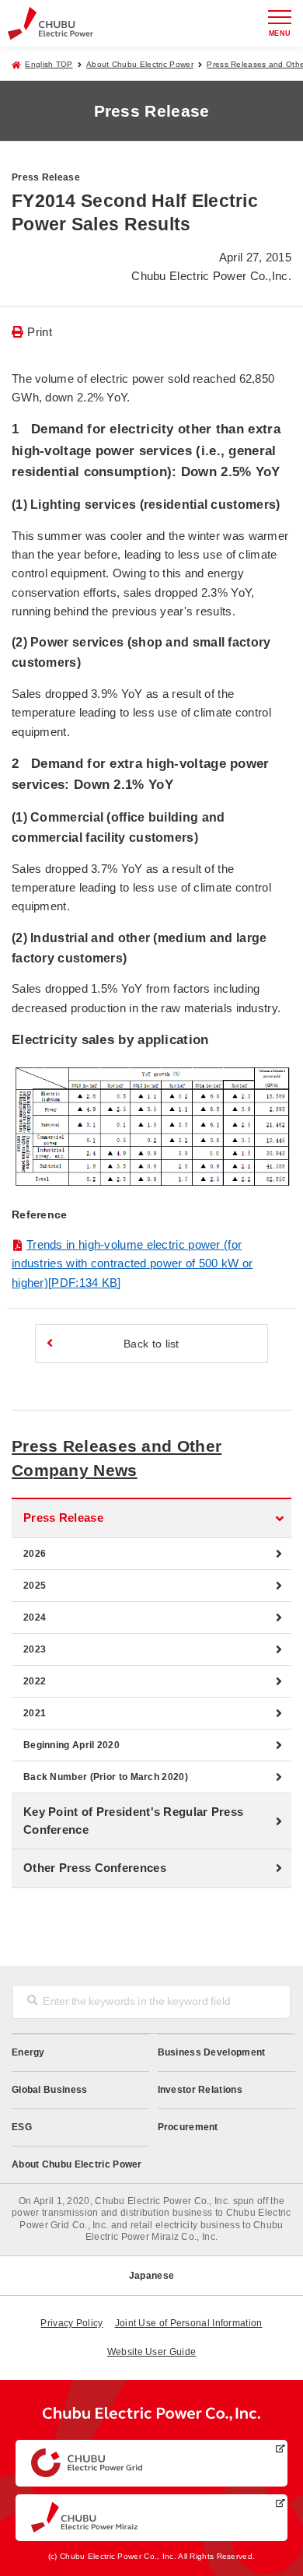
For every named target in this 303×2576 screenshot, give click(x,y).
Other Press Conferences (95, 1868)
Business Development (212, 2052)
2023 (35, 1649)
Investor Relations (200, 2090)
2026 (35, 1554)
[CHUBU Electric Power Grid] (151, 2463)
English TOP (49, 64)
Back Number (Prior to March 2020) (106, 1777)
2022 (35, 1681)
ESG (22, 2127)
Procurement (188, 2127)
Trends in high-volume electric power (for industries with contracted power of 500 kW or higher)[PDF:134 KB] (132, 1263)
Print (40, 332)
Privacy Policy (71, 2323)
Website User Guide (151, 2352)
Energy (28, 2052)
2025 (35, 1586)
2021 (35, 1713)
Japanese (151, 2276)
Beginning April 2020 (71, 1745)
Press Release (63, 1518)
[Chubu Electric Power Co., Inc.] (151, 2417)
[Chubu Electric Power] (50, 23)
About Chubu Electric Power (140, 64)
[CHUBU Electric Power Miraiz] (151, 2518)
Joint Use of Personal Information (189, 2323)
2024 (35, 1617)
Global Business (50, 2090)
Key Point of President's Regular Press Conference (133, 1821)
